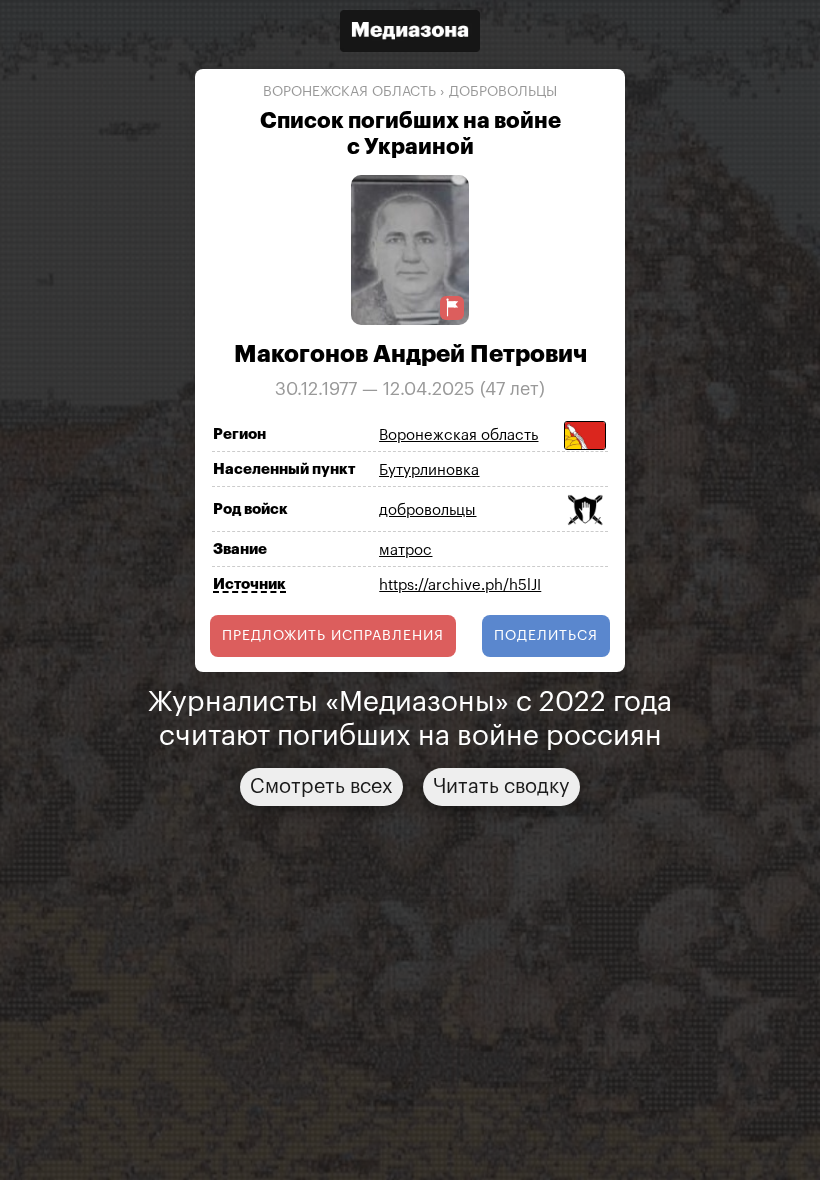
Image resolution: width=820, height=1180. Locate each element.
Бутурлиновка (429, 470)
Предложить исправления (333, 636)
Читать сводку (501, 787)
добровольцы (503, 92)
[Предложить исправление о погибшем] (452, 307)
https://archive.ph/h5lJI (460, 585)
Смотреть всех (321, 787)
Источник (249, 584)
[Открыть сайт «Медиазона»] (410, 33)
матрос (405, 550)
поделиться (546, 636)
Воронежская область (349, 92)
